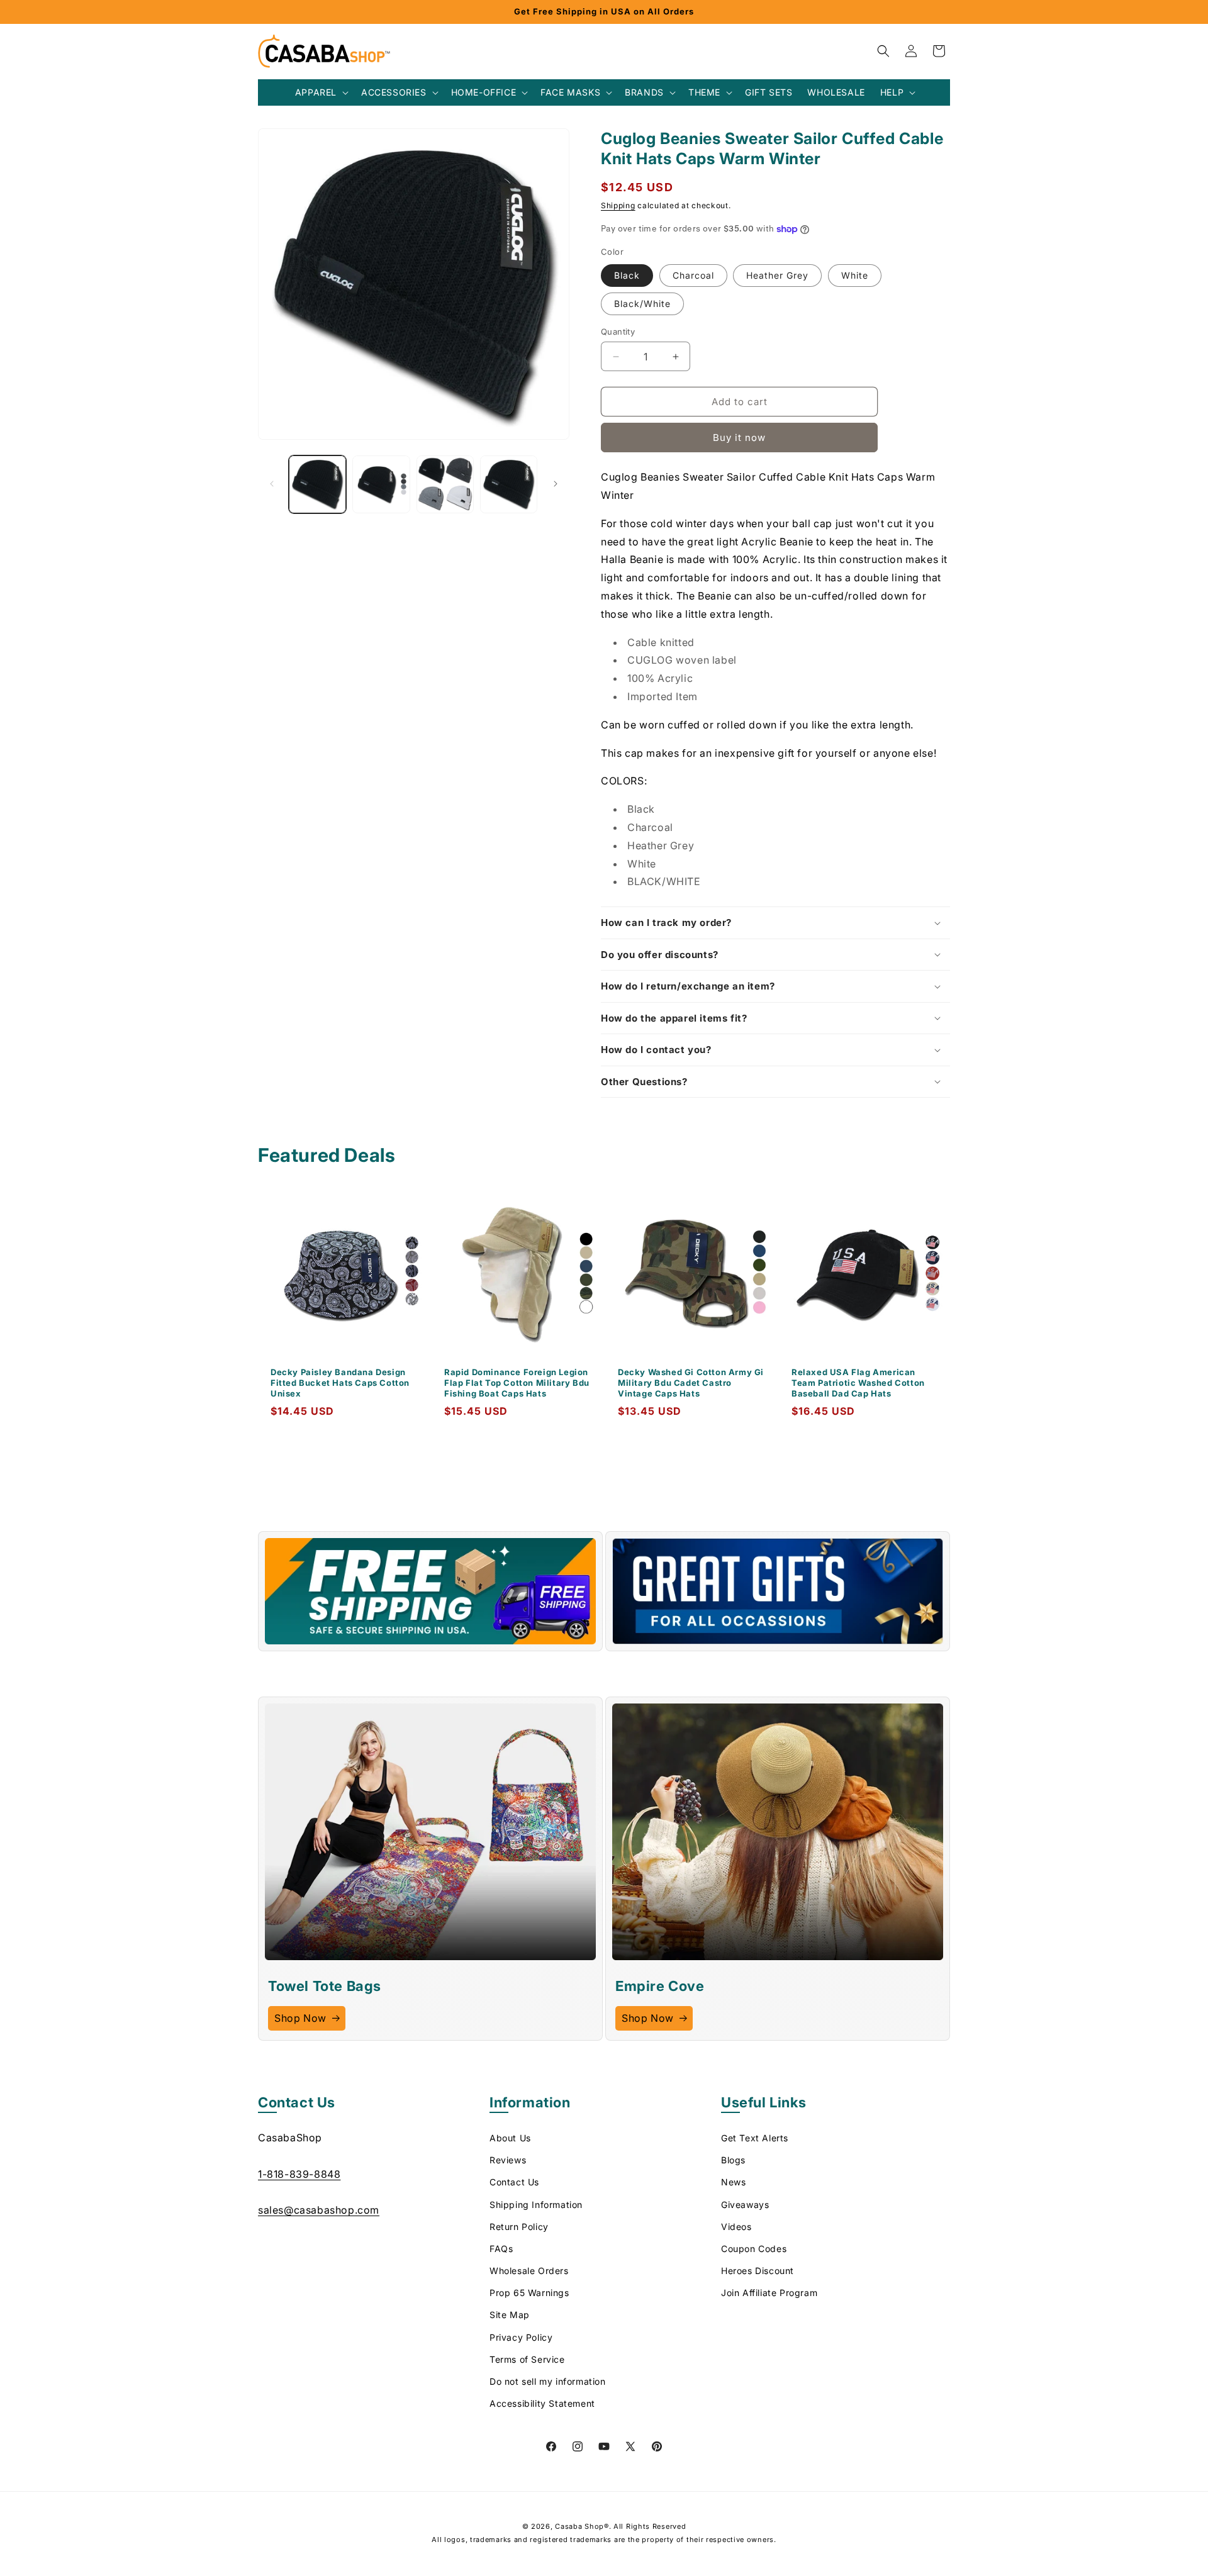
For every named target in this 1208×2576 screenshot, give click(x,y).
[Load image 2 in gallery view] (381, 484)
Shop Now (300, 2018)
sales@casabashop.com (319, 2210)
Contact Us (514, 2182)
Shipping (618, 205)
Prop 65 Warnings (529, 2293)
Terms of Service (527, 2359)
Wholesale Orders (529, 2271)
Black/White (642, 304)
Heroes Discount (758, 2271)
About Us (510, 2138)
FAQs (501, 2249)
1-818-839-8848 (299, 2173)
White (855, 275)
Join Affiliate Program (769, 2293)
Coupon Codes (754, 2249)
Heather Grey (777, 275)
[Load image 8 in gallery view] (509, 484)
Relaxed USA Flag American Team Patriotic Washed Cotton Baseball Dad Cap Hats (858, 1383)
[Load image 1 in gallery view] (317, 484)
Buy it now (739, 438)
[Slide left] (272, 484)
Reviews (508, 2160)
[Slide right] (556, 484)
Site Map (510, 2315)
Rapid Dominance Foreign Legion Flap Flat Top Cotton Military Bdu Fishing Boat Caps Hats (517, 1383)
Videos (736, 2227)
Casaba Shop (579, 2526)
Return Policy (519, 2227)
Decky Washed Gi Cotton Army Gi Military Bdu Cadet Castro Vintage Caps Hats (691, 1383)
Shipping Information (536, 2204)
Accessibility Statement (542, 2403)
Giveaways (745, 2204)
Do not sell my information (548, 2381)
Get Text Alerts (755, 2138)
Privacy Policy (521, 2337)
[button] (321, 92)
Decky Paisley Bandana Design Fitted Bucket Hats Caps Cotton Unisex (340, 1383)
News (733, 2182)
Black (627, 275)
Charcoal (693, 275)
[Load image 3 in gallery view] (445, 484)
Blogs (733, 2160)
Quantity (618, 332)
